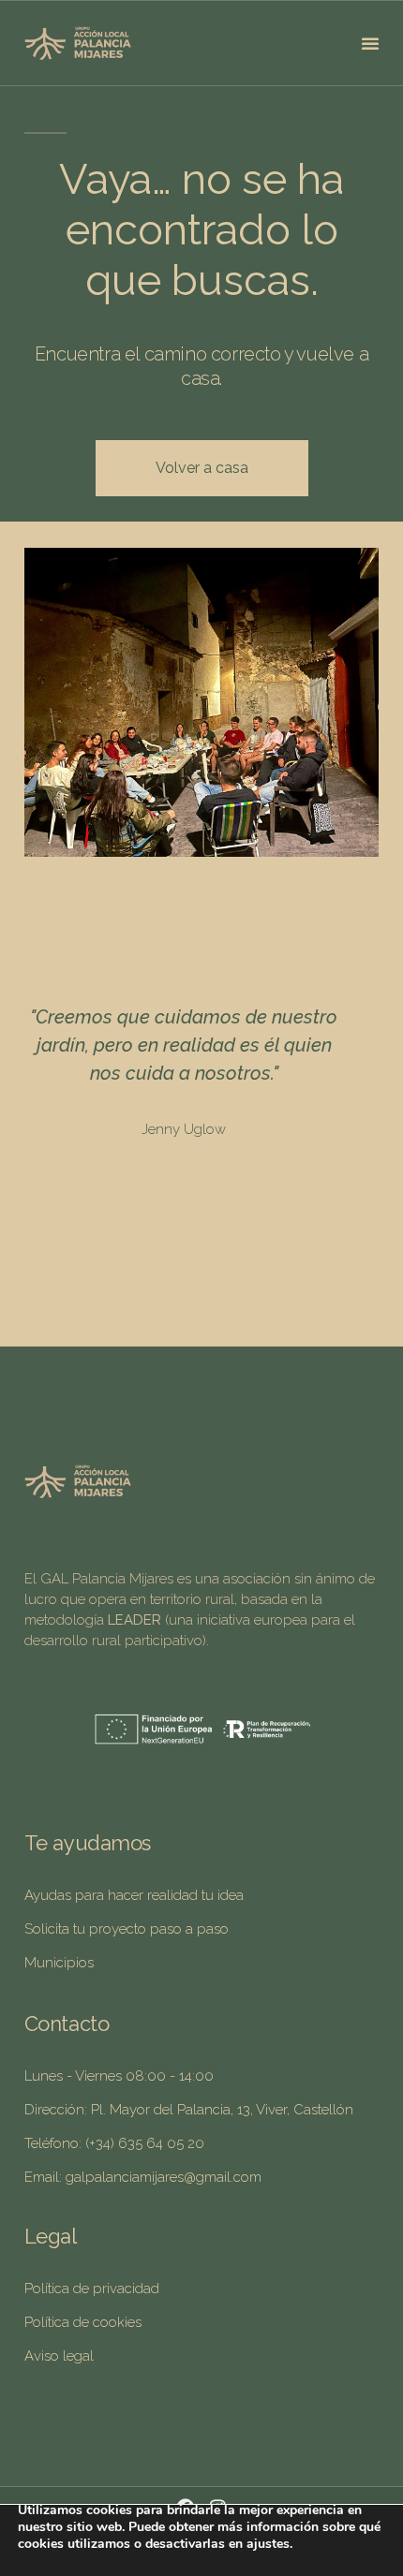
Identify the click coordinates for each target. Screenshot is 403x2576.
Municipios (59, 1963)
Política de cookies (83, 2322)
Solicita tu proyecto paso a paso (127, 1929)
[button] (370, 43)
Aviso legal (59, 2356)
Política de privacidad (92, 2289)
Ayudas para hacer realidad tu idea (134, 1895)
